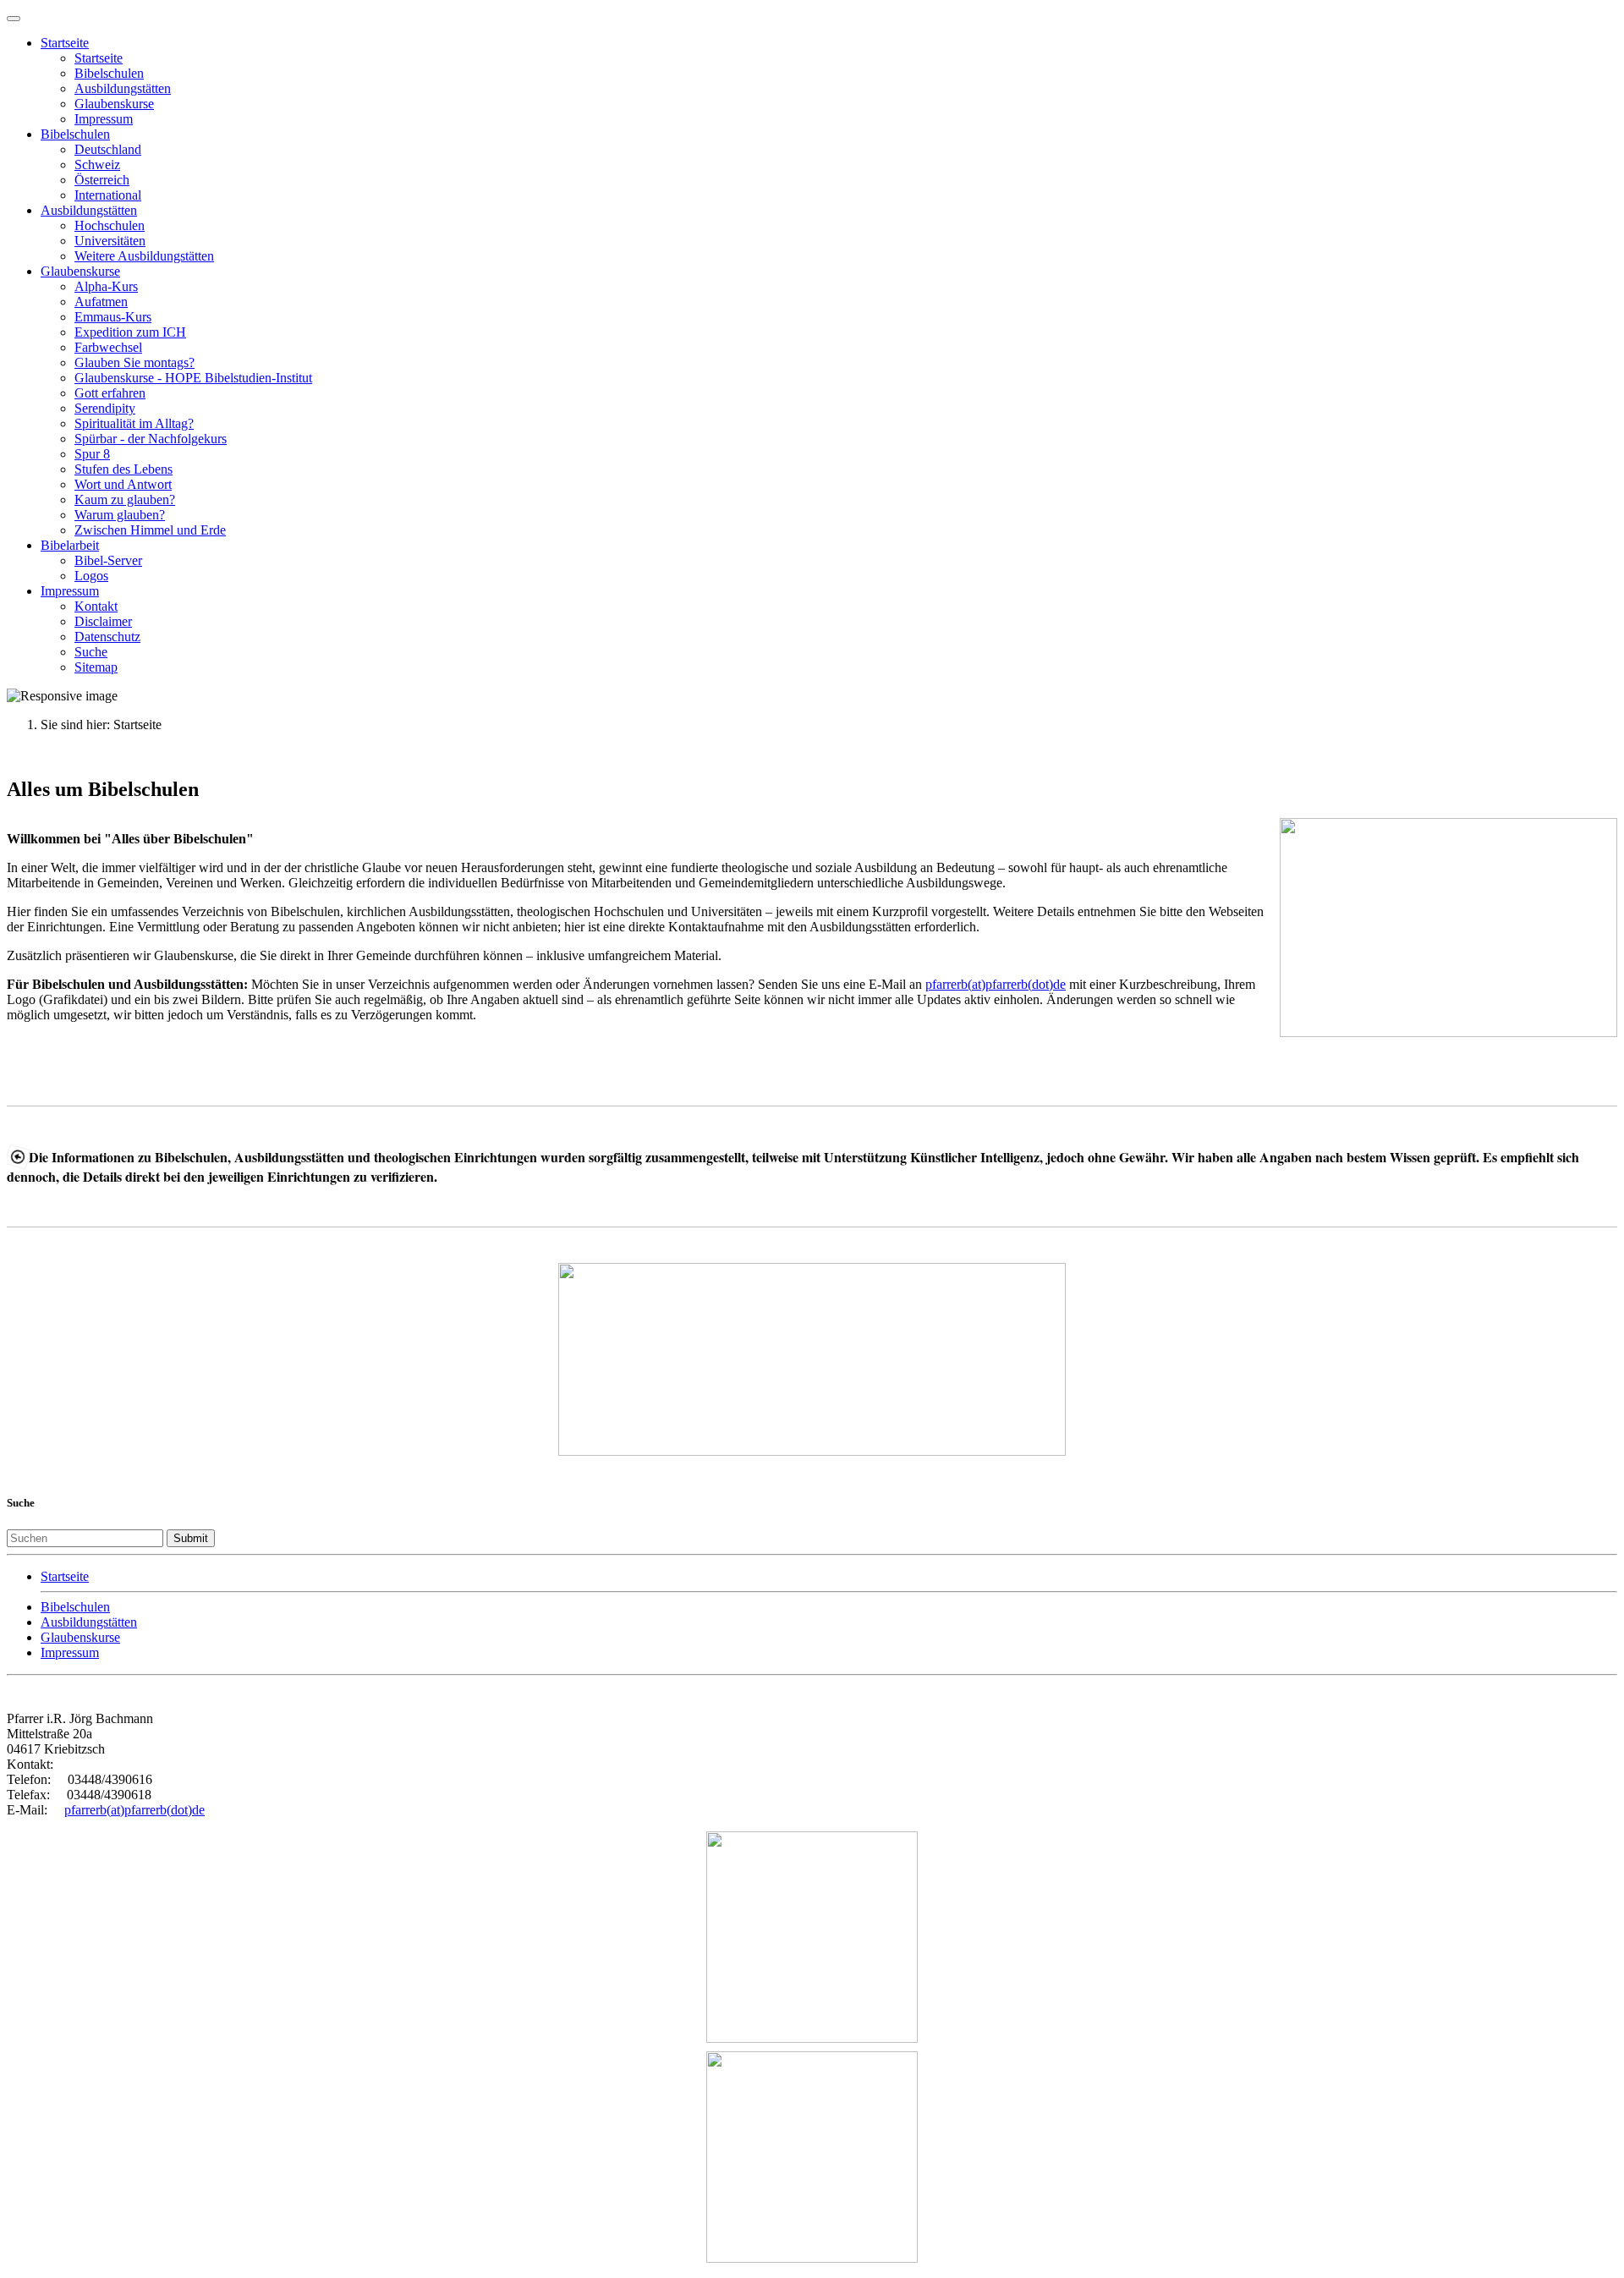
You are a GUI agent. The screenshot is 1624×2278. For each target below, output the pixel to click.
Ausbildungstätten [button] (89, 210)
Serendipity (105, 408)
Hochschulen (110, 225)
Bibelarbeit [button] (70, 545)
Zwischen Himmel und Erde (150, 530)
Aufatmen (101, 302)
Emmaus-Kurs (113, 317)
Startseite (99, 58)
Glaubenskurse (114, 104)
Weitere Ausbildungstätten (144, 256)
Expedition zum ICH (130, 332)
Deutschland (108, 149)
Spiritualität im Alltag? (134, 423)
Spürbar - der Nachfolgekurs (151, 439)
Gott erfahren (110, 393)
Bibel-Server (108, 560)
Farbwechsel (108, 347)
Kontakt (96, 606)
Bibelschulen (109, 73)
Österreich (102, 180)
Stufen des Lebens (123, 469)
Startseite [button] (65, 43)
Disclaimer (103, 621)
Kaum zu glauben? (125, 500)
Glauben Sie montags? (134, 362)
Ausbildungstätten (123, 88)
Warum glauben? (120, 515)
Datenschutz (107, 637)
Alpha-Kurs (106, 286)
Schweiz (97, 165)
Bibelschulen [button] (75, 134)
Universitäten (110, 241)
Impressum (104, 119)
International (108, 195)
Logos (91, 576)
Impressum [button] (70, 591)
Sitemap (96, 667)
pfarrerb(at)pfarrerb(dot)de (996, 984)
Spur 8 (92, 454)
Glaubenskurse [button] (80, 271)
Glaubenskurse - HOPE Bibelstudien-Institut (193, 378)
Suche (91, 652)
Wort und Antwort (123, 484)
